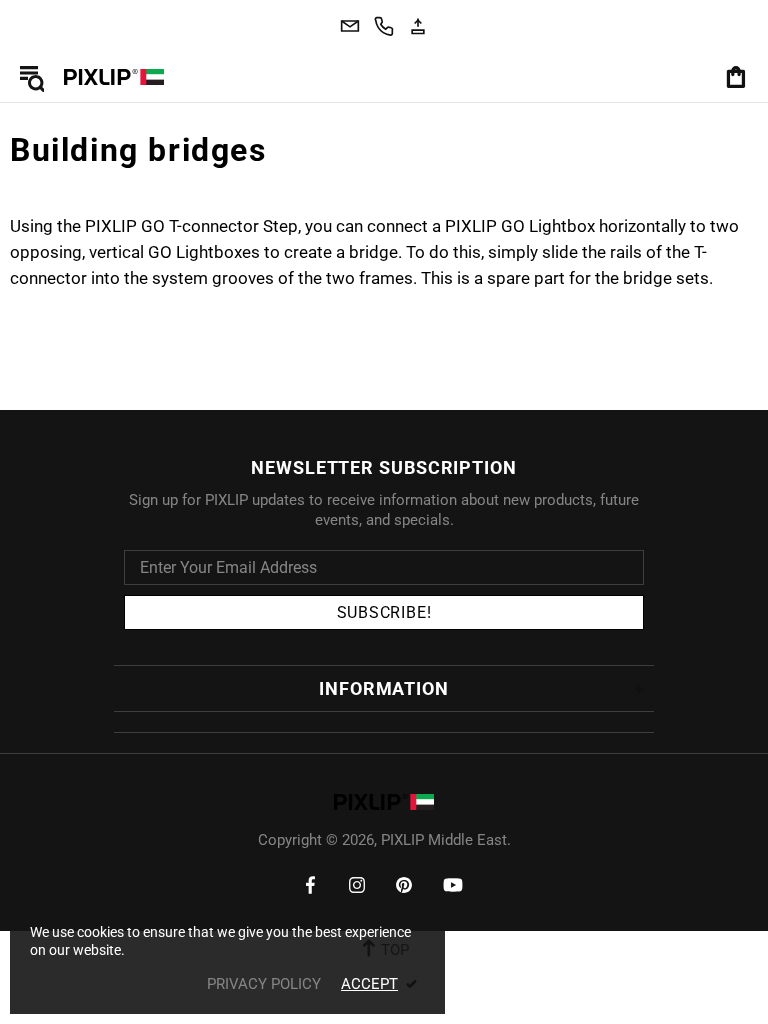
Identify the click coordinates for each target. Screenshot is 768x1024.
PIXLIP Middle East (114, 77)
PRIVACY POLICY (264, 984)
